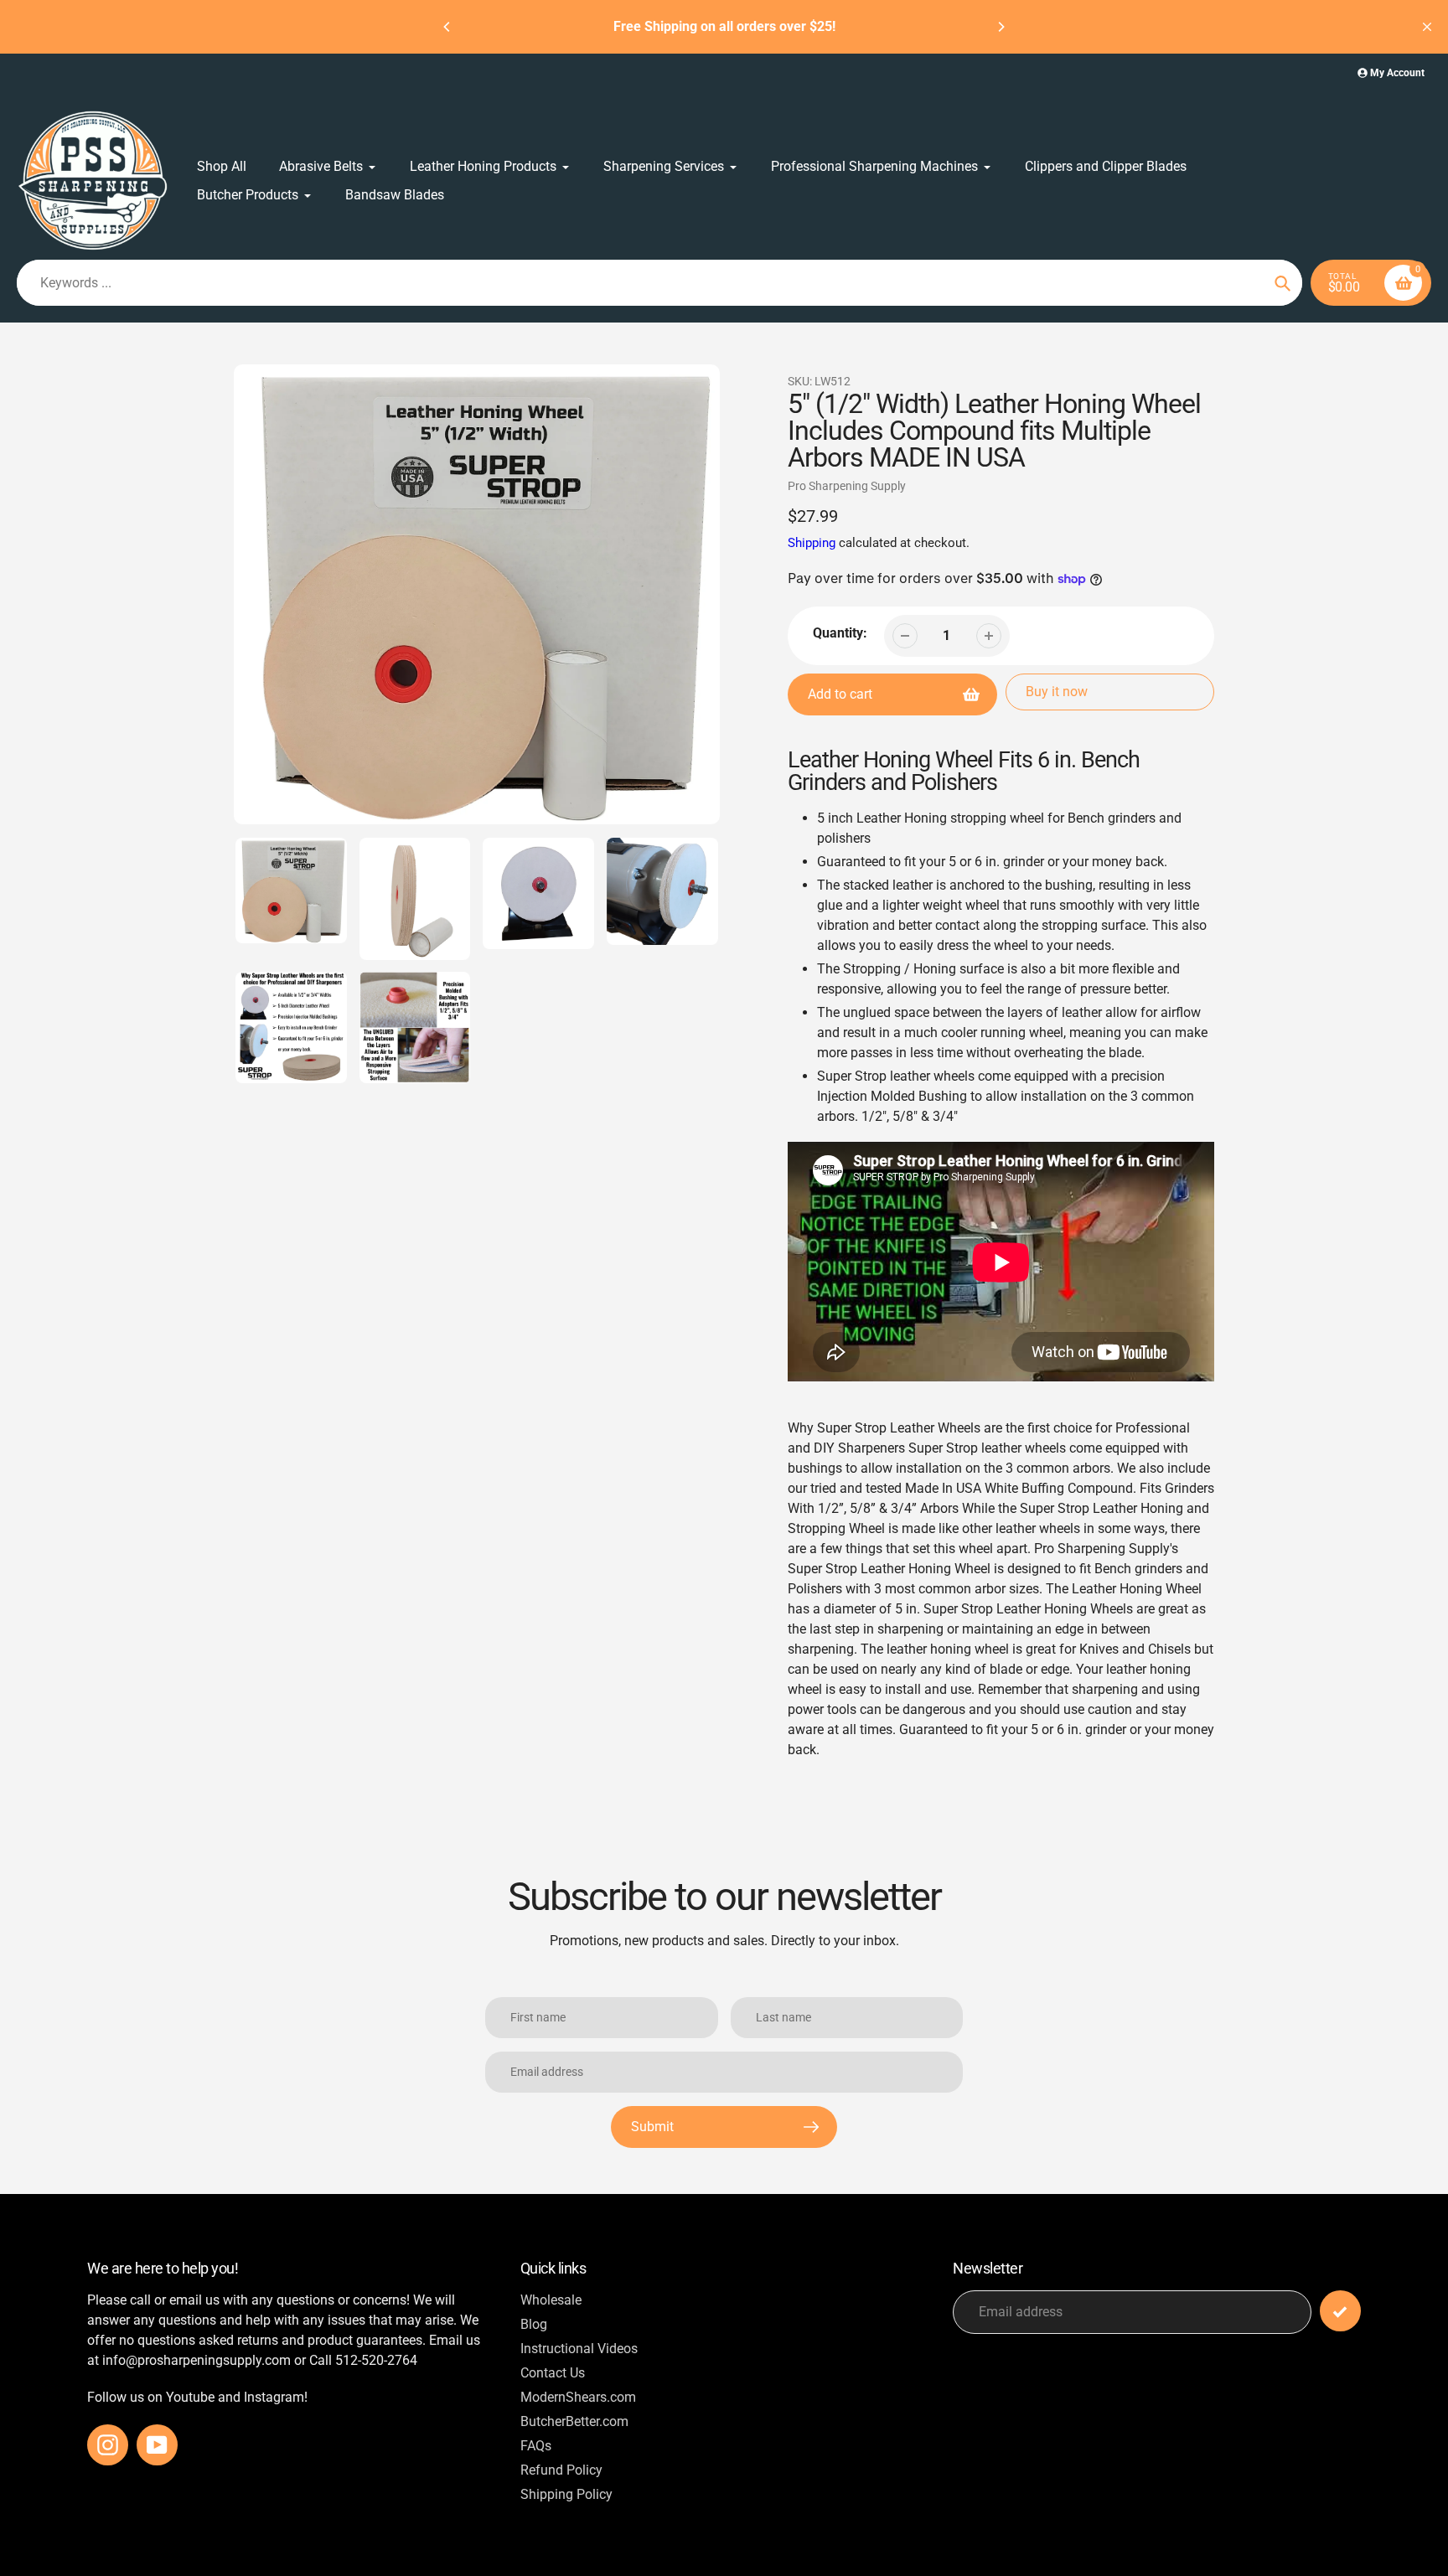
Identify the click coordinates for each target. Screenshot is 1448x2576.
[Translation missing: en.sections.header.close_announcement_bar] (1427, 27)
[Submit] (1340, 2311)
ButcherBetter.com (574, 2421)
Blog (534, 2324)
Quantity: (840, 633)
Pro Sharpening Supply (847, 486)
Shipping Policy (566, 2494)
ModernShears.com (578, 2397)
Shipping (812, 543)
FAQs (536, 2446)
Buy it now (1057, 692)
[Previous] (447, 27)
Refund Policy (561, 2470)
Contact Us (553, 2373)
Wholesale (551, 2300)
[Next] (1001, 27)
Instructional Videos (579, 2349)
